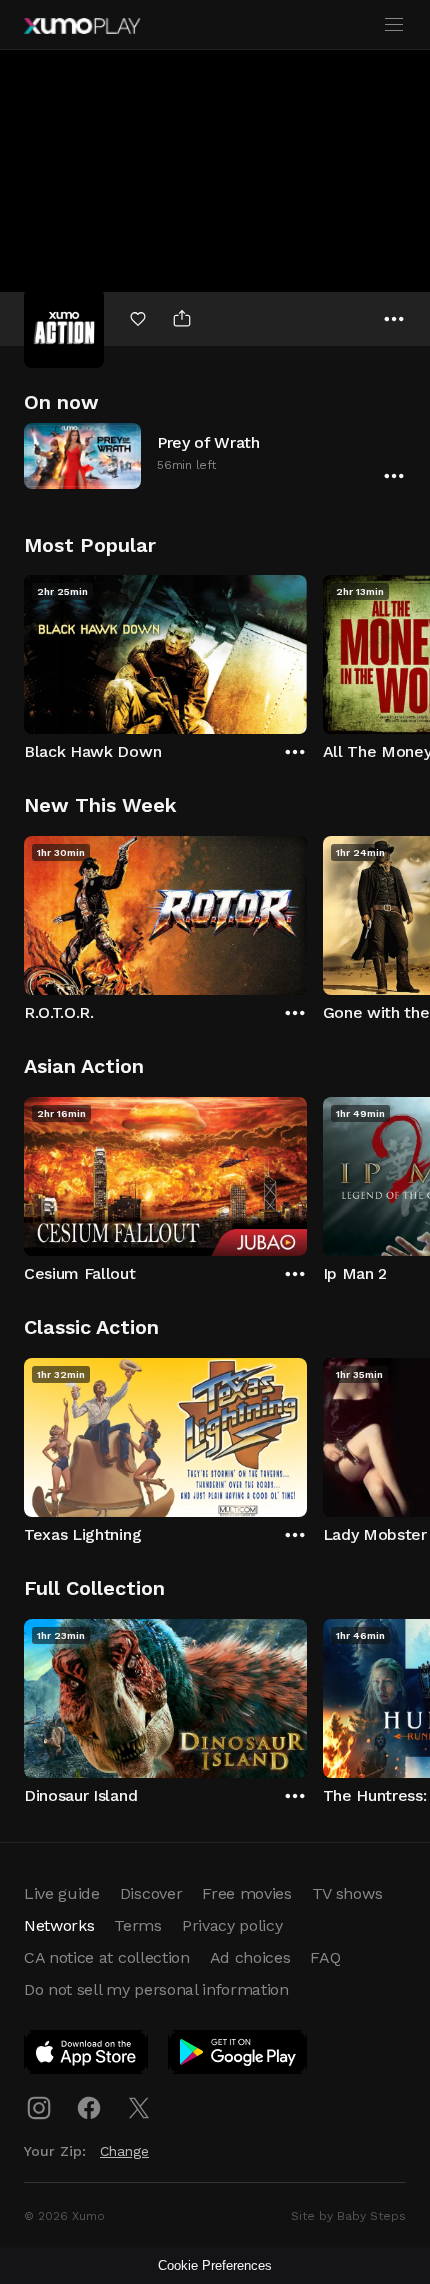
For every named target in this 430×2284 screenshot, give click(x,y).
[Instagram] (39, 2108)
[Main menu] (394, 25)
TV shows (347, 1893)
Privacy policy (232, 1925)
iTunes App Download (87, 2056)
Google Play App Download (238, 2056)
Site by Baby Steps (348, 2216)
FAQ (325, 1957)
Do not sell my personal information (156, 1989)
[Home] (82, 26)
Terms (137, 1925)
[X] (139, 2108)
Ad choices (250, 1957)
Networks (59, 1925)
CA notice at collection (107, 1957)
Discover (151, 1893)
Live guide (62, 1893)
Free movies (246, 1893)
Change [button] (124, 2151)
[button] (215, 455)
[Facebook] (89, 2108)
